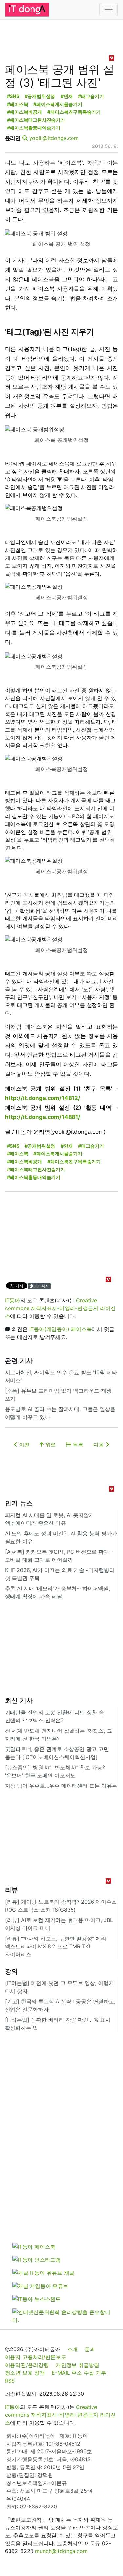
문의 (90, 2349)
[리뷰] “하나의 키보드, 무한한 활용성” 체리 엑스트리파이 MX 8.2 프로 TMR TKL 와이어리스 (56, 1946)
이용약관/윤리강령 (27, 2365)
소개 (72, 2349)
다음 (100, 1445)
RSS (10, 2381)
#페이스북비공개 (24, 112)
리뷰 (11, 1890)
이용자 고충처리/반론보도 (36, 2357)
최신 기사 (19, 1701)
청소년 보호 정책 (25, 2373)
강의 (11, 1971)
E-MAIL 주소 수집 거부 (79, 2373)
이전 (23, 1445)
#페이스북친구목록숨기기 (74, 112)
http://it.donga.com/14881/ (43, 1117)
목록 (77, 1445)
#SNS (13, 96)
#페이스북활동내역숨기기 (34, 128)
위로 (50, 1445)
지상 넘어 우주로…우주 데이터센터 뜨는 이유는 (61, 1786)
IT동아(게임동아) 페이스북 (61, 1329)
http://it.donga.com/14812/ (43, 1098)
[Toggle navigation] (109, 10)
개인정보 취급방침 (78, 2365)
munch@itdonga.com (61, 2551)
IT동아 (12, 1300)
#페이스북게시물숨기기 (58, 104)
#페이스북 (18, 104)
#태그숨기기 (91, 96)
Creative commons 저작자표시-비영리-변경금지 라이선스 (60, 1308)
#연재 (67, 96)
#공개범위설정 (40, 96)
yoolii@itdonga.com (54, 138)
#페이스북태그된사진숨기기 (36, 120)
